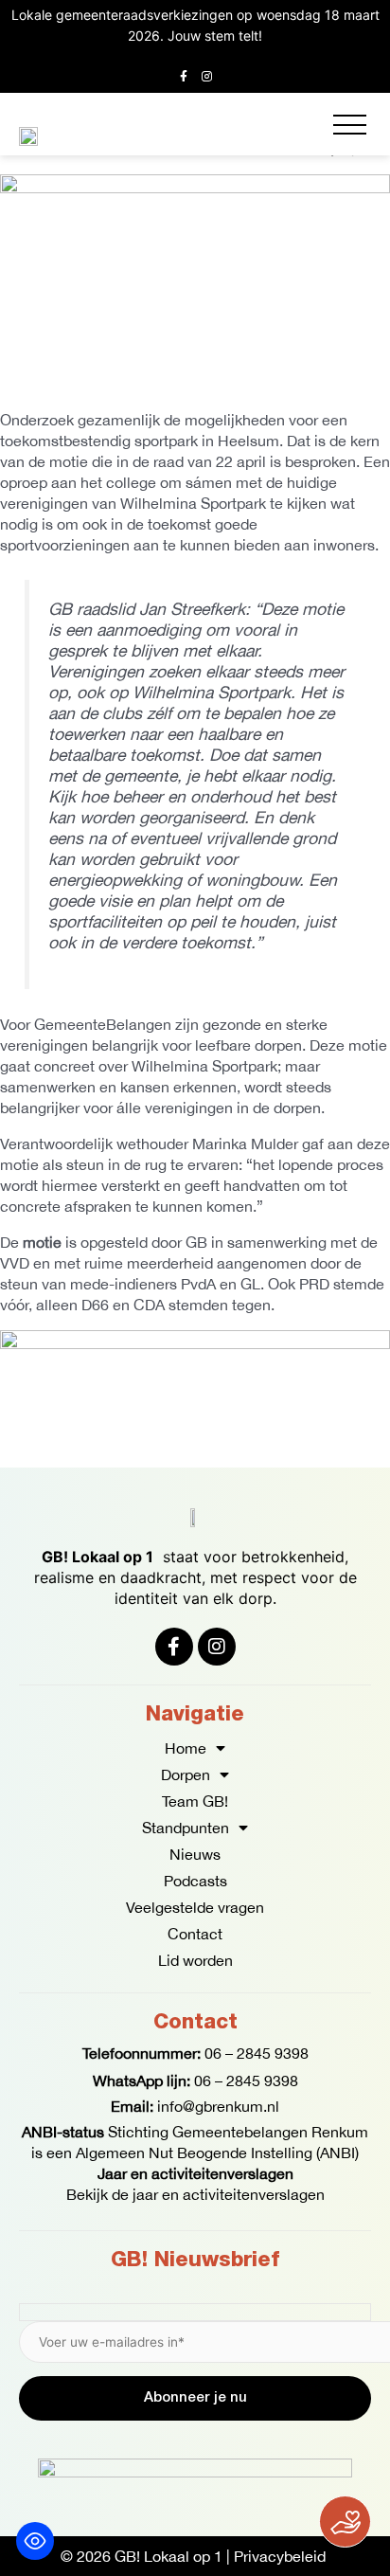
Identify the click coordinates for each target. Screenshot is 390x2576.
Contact (195, 1934)
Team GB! (195, 1801)
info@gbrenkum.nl (218, 2106)
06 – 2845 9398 (257, 2053)
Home (186, 1748)
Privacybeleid (280, 2556)
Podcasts (195, 1881)
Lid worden (195, 1960)
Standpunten (186, 1828)
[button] (350, 125)
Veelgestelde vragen (195, 1907)
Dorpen (186, 1774)
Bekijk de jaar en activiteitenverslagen (195, 2194)
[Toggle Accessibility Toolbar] (35, 2541)
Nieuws (195, 1854)
